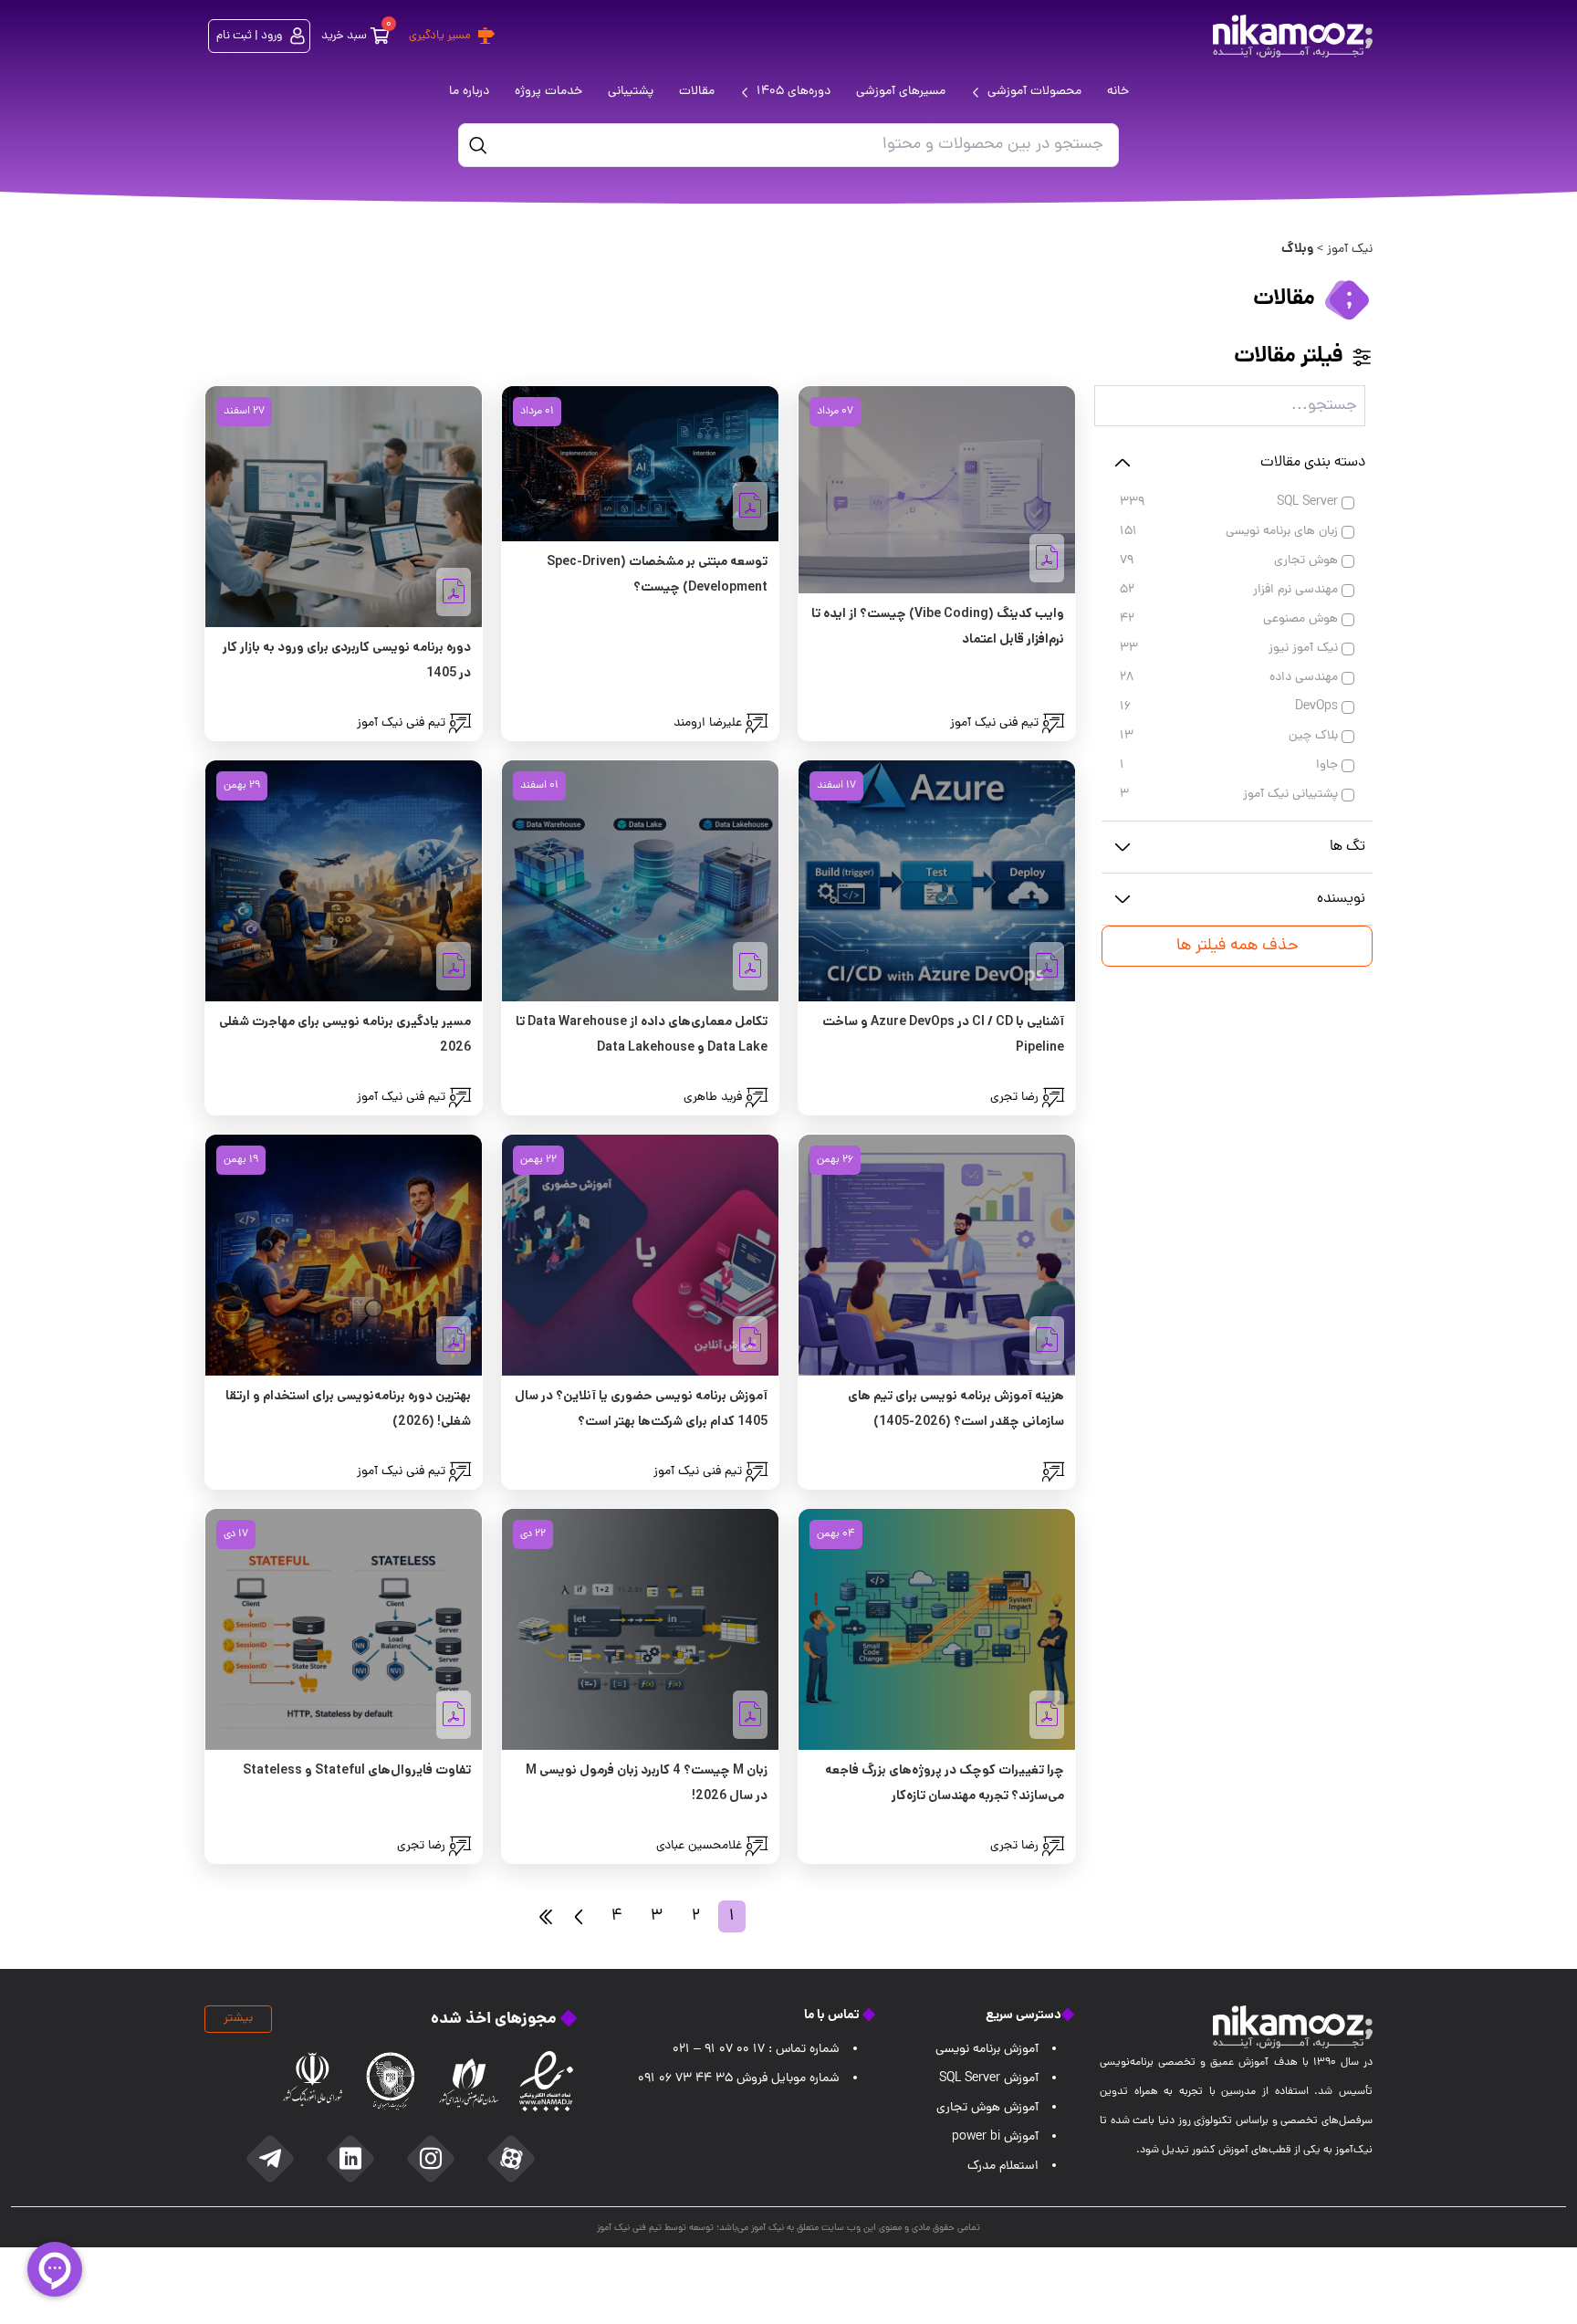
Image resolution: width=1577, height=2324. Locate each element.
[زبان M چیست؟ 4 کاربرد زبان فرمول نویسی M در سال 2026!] (640, 1629)
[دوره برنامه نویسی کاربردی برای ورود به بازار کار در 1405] (344, 507)
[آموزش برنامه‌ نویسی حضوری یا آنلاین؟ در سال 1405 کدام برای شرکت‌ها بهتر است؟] (640, 1255)
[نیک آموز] (1293, 36)
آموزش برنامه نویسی (987, 2050)
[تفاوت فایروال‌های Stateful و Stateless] (344, 1629)
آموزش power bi (995, 2137)
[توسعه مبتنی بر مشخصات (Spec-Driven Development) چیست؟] (640, 464)
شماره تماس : (756, 2050)
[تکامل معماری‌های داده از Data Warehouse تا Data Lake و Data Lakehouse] (640, 881)
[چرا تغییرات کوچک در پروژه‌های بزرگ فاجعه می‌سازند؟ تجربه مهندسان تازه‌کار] (937, 1629)
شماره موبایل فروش (739, 2079)
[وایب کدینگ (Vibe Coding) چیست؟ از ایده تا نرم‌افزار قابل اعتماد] (937, 490)
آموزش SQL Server (989, 2079)
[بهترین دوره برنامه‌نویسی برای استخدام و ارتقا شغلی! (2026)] (344, 1255)
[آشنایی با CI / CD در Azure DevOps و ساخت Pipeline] (937, 881)
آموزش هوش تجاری (987, 2108)
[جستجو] (478, 145)
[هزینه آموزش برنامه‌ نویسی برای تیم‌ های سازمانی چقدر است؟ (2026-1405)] (937, 1255)
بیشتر (238, 2019)
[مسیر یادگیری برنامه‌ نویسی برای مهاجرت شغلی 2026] (344, 881)
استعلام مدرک (1003, 2167)
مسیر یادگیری (440, 36)
